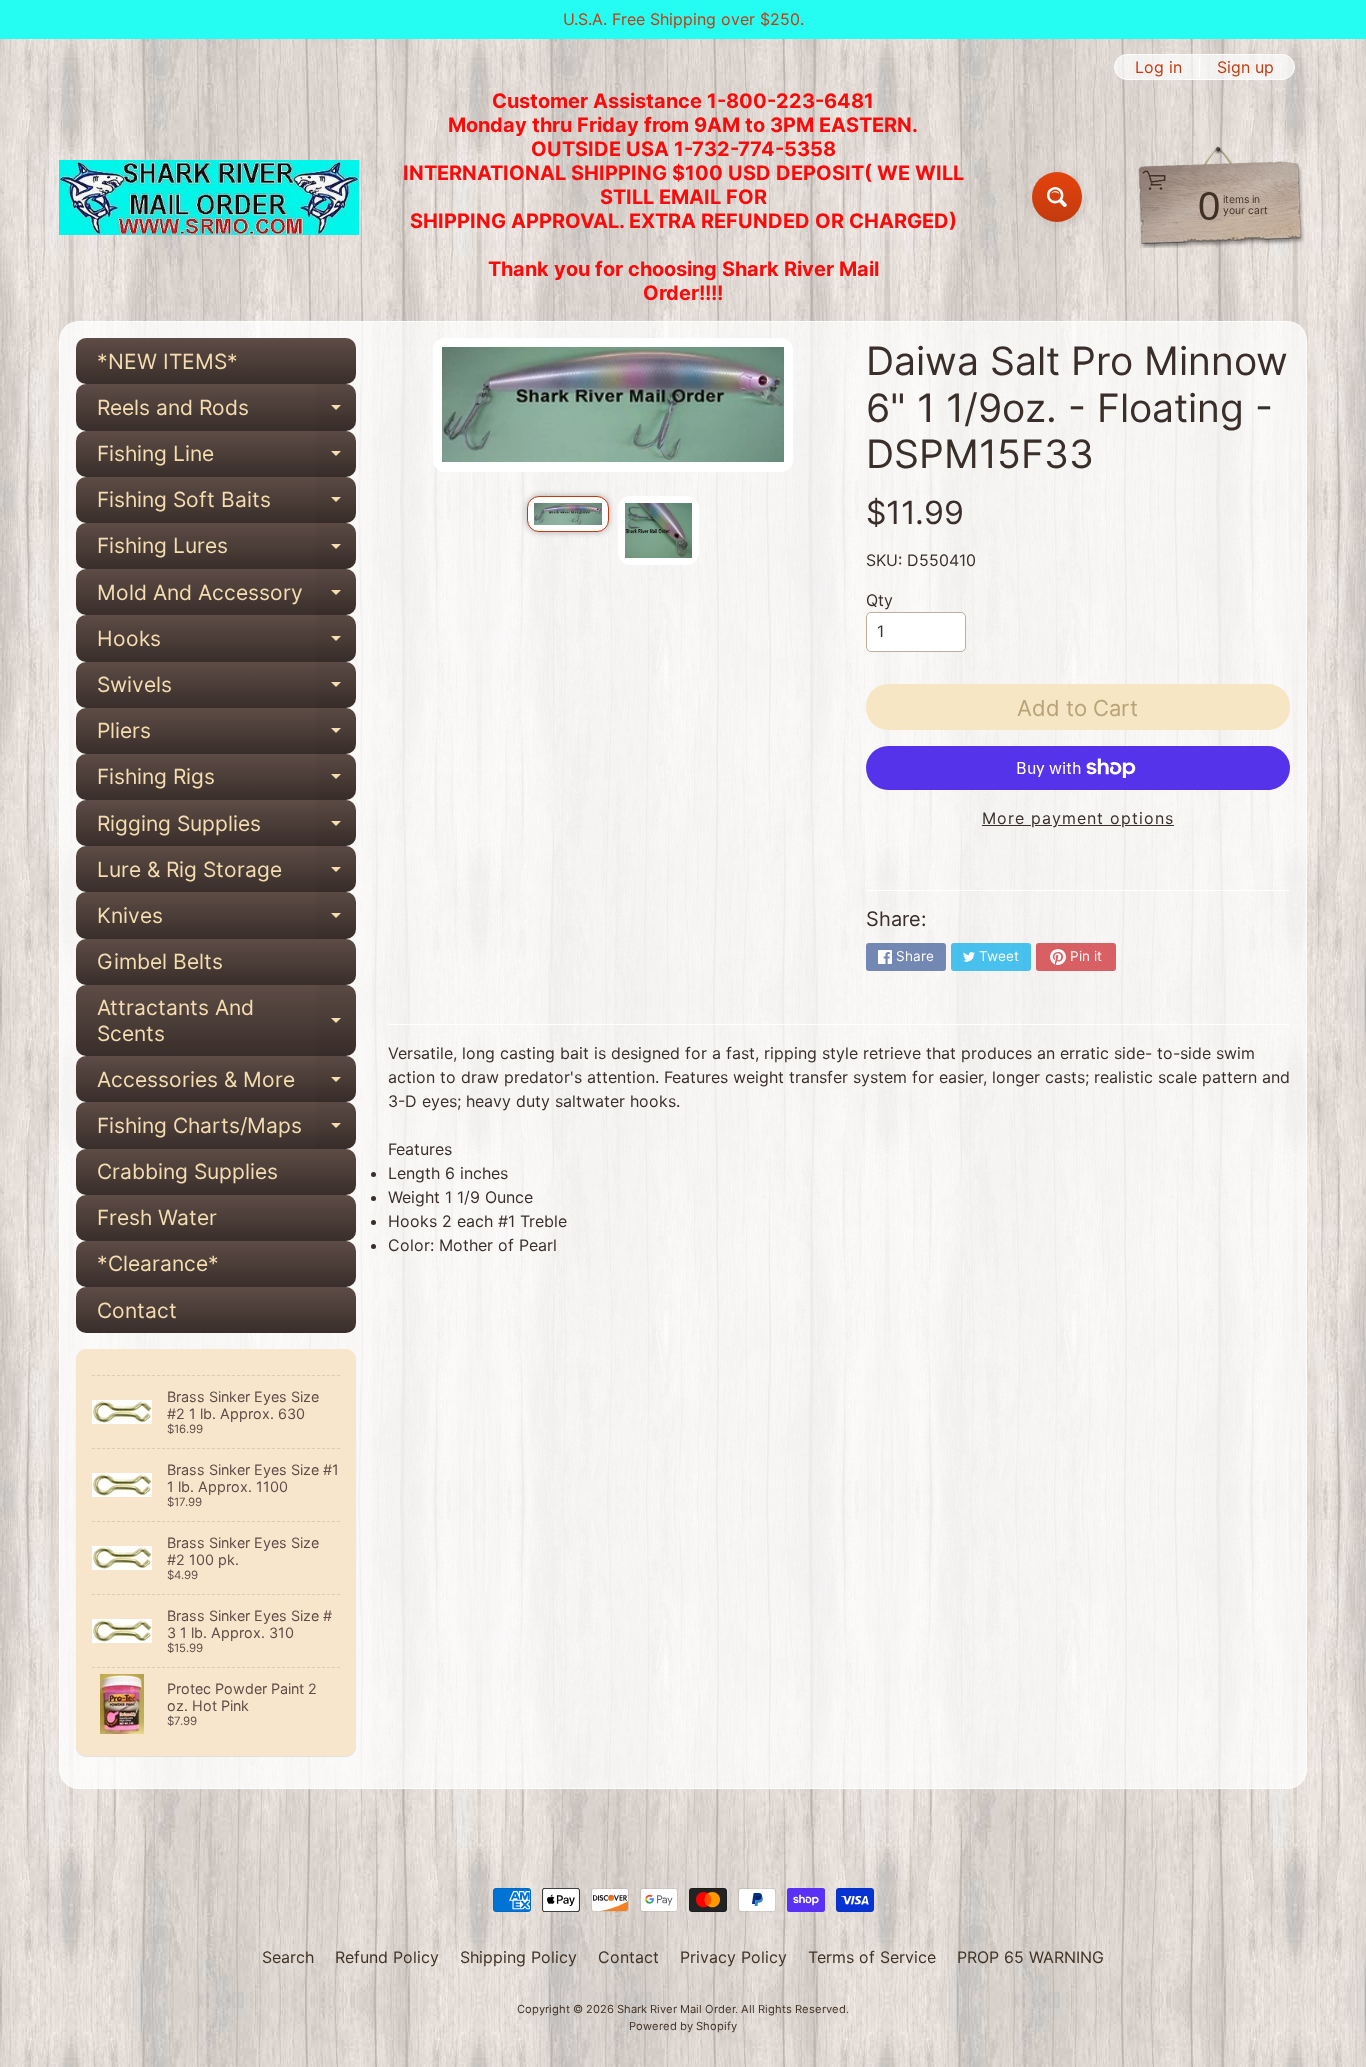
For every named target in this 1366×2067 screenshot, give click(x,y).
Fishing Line (226, 459)
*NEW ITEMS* (167, 361)
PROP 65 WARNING (1030, 1957)
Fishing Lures (226, 551)
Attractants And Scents (226, 1021)
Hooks (226, 643)
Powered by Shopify (683, 2026)
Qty (879, 600)
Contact (137, 1310)
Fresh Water (157, 1217)
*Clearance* (158, 1263)
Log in (1158, 67)
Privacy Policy (733, 1957)
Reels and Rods (226, 412)
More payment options (1078, 818)
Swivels (226, 690)
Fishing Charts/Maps (226, 1130)
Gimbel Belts (160, 961)
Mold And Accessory (226, 597)
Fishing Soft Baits (226, 505)
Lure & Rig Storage (226, 874)
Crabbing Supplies (187, 1171)
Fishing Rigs (226, 782)
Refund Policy (387, 1957)
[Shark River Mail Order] (209, 197)
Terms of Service (872, 1957)
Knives (226, 920)
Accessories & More (226, 1084)
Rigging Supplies (226, 828)
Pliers (226, 736)
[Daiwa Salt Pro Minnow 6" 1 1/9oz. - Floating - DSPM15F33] (567, 514)
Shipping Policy (518, 1957)
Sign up (1245, 67)
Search (288, 1957)
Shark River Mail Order (676, 2009)
